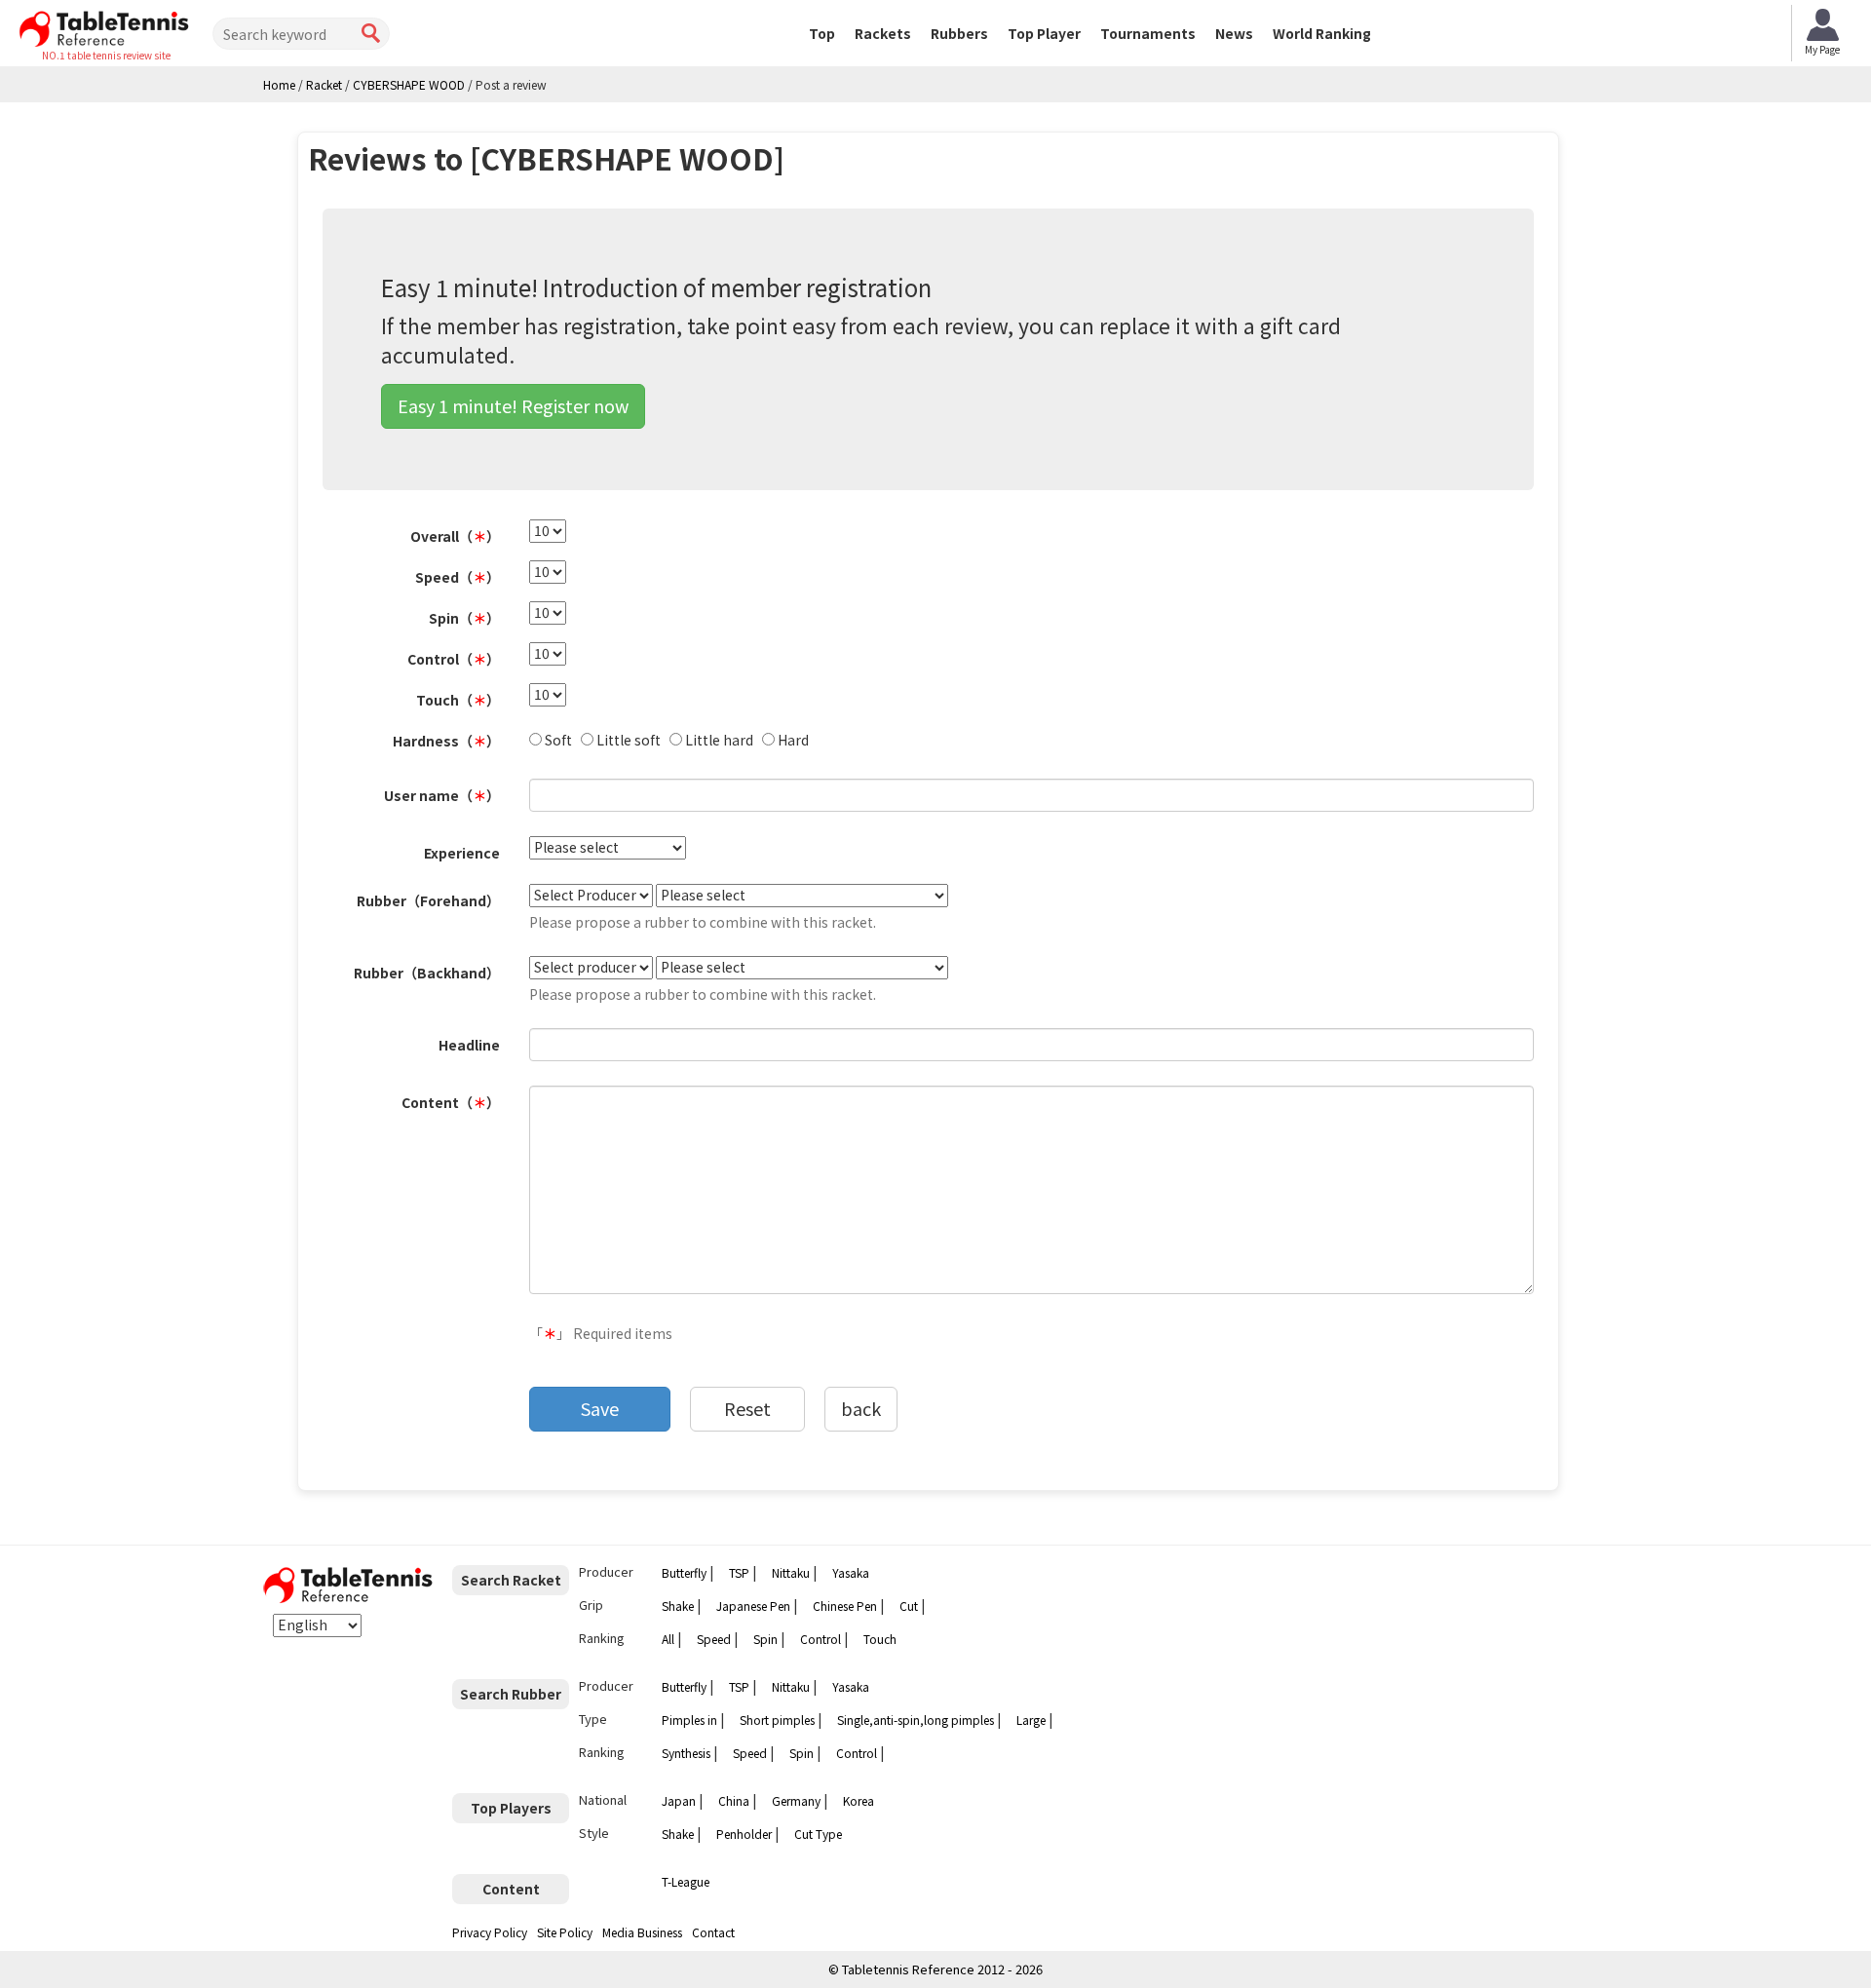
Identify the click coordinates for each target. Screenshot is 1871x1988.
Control (821, 1639)
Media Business (642, 1932)
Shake (678, 1606)
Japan (679, 1800)
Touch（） (458, 700)
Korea (859, 1800)
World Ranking (1322, 33)
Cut (909, 1606)
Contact (713, 1932)
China (734, 1800)
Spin (765, 1639)
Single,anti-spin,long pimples (916, 1720)
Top (822, 33)
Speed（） (458, 577)
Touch (880, 1639)
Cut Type (818, 1834)
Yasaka (851, 1572)
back (861, 1408)
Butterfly (684, 1572)
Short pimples (777, 1720)
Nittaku (791, 1572)
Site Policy (565, 1932)
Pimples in (689, 1720)
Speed (714, 1639)
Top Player (1044, 33)
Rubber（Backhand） (427, 973)
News (1234, 33)
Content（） (451, 1102)
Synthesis (686, 1753)
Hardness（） (446, 741)
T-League (686, 1881)
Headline (469, 1045)
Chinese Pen (845, 1606)
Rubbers (959, 33)
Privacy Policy (490, 1932)
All (668, 1639)
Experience (462, 853)
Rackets (883, 33)
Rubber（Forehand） (428, 900)
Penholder (744, 1834)
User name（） (442, 795)
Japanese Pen (753, 1606)
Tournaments (1148, 33)
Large (1031, 1720)
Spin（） (464, 618)
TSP (739, 1572)
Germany (796, 1800)
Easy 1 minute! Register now (513, 405)
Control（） (454, 659)
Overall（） (455, 536)
